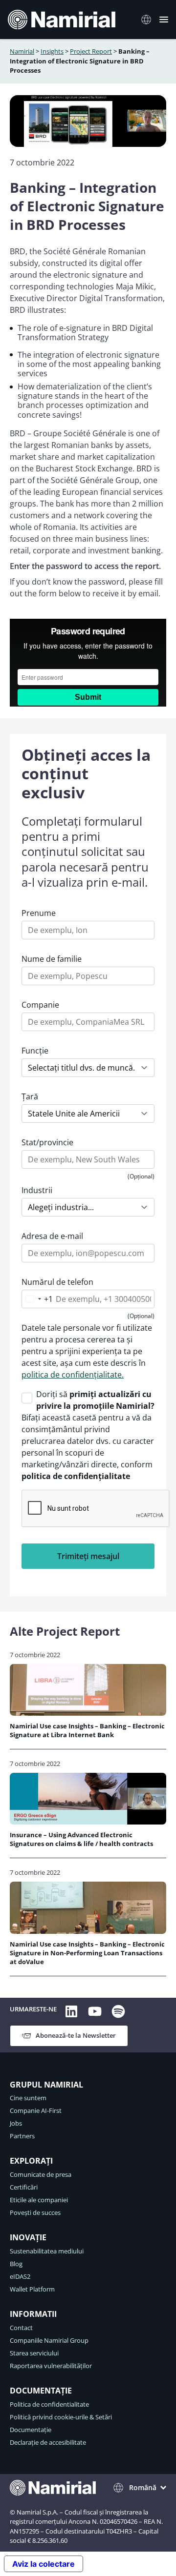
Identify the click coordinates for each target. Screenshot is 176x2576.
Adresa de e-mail (52, 1236)
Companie (40, 1005)
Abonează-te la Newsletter (76, 2035)
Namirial (22, 51)
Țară (30, 1096)
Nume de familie (52, 959)
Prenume (39, 913)
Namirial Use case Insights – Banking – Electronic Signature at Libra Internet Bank (87, 1730)
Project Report (91, 51)
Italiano (149, 20)
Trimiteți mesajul (88, 1556)
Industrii (37, 1190)
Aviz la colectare (44, 2564)
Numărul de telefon (57, 1282)
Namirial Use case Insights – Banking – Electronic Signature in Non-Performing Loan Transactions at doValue (87, 1953)
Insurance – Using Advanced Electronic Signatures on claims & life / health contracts (85, 1839)
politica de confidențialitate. (73, 1375)
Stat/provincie (47, 1142)
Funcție (35, 1051)
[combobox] (37, 1299)
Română (143, 2487)
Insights (52, 51)
